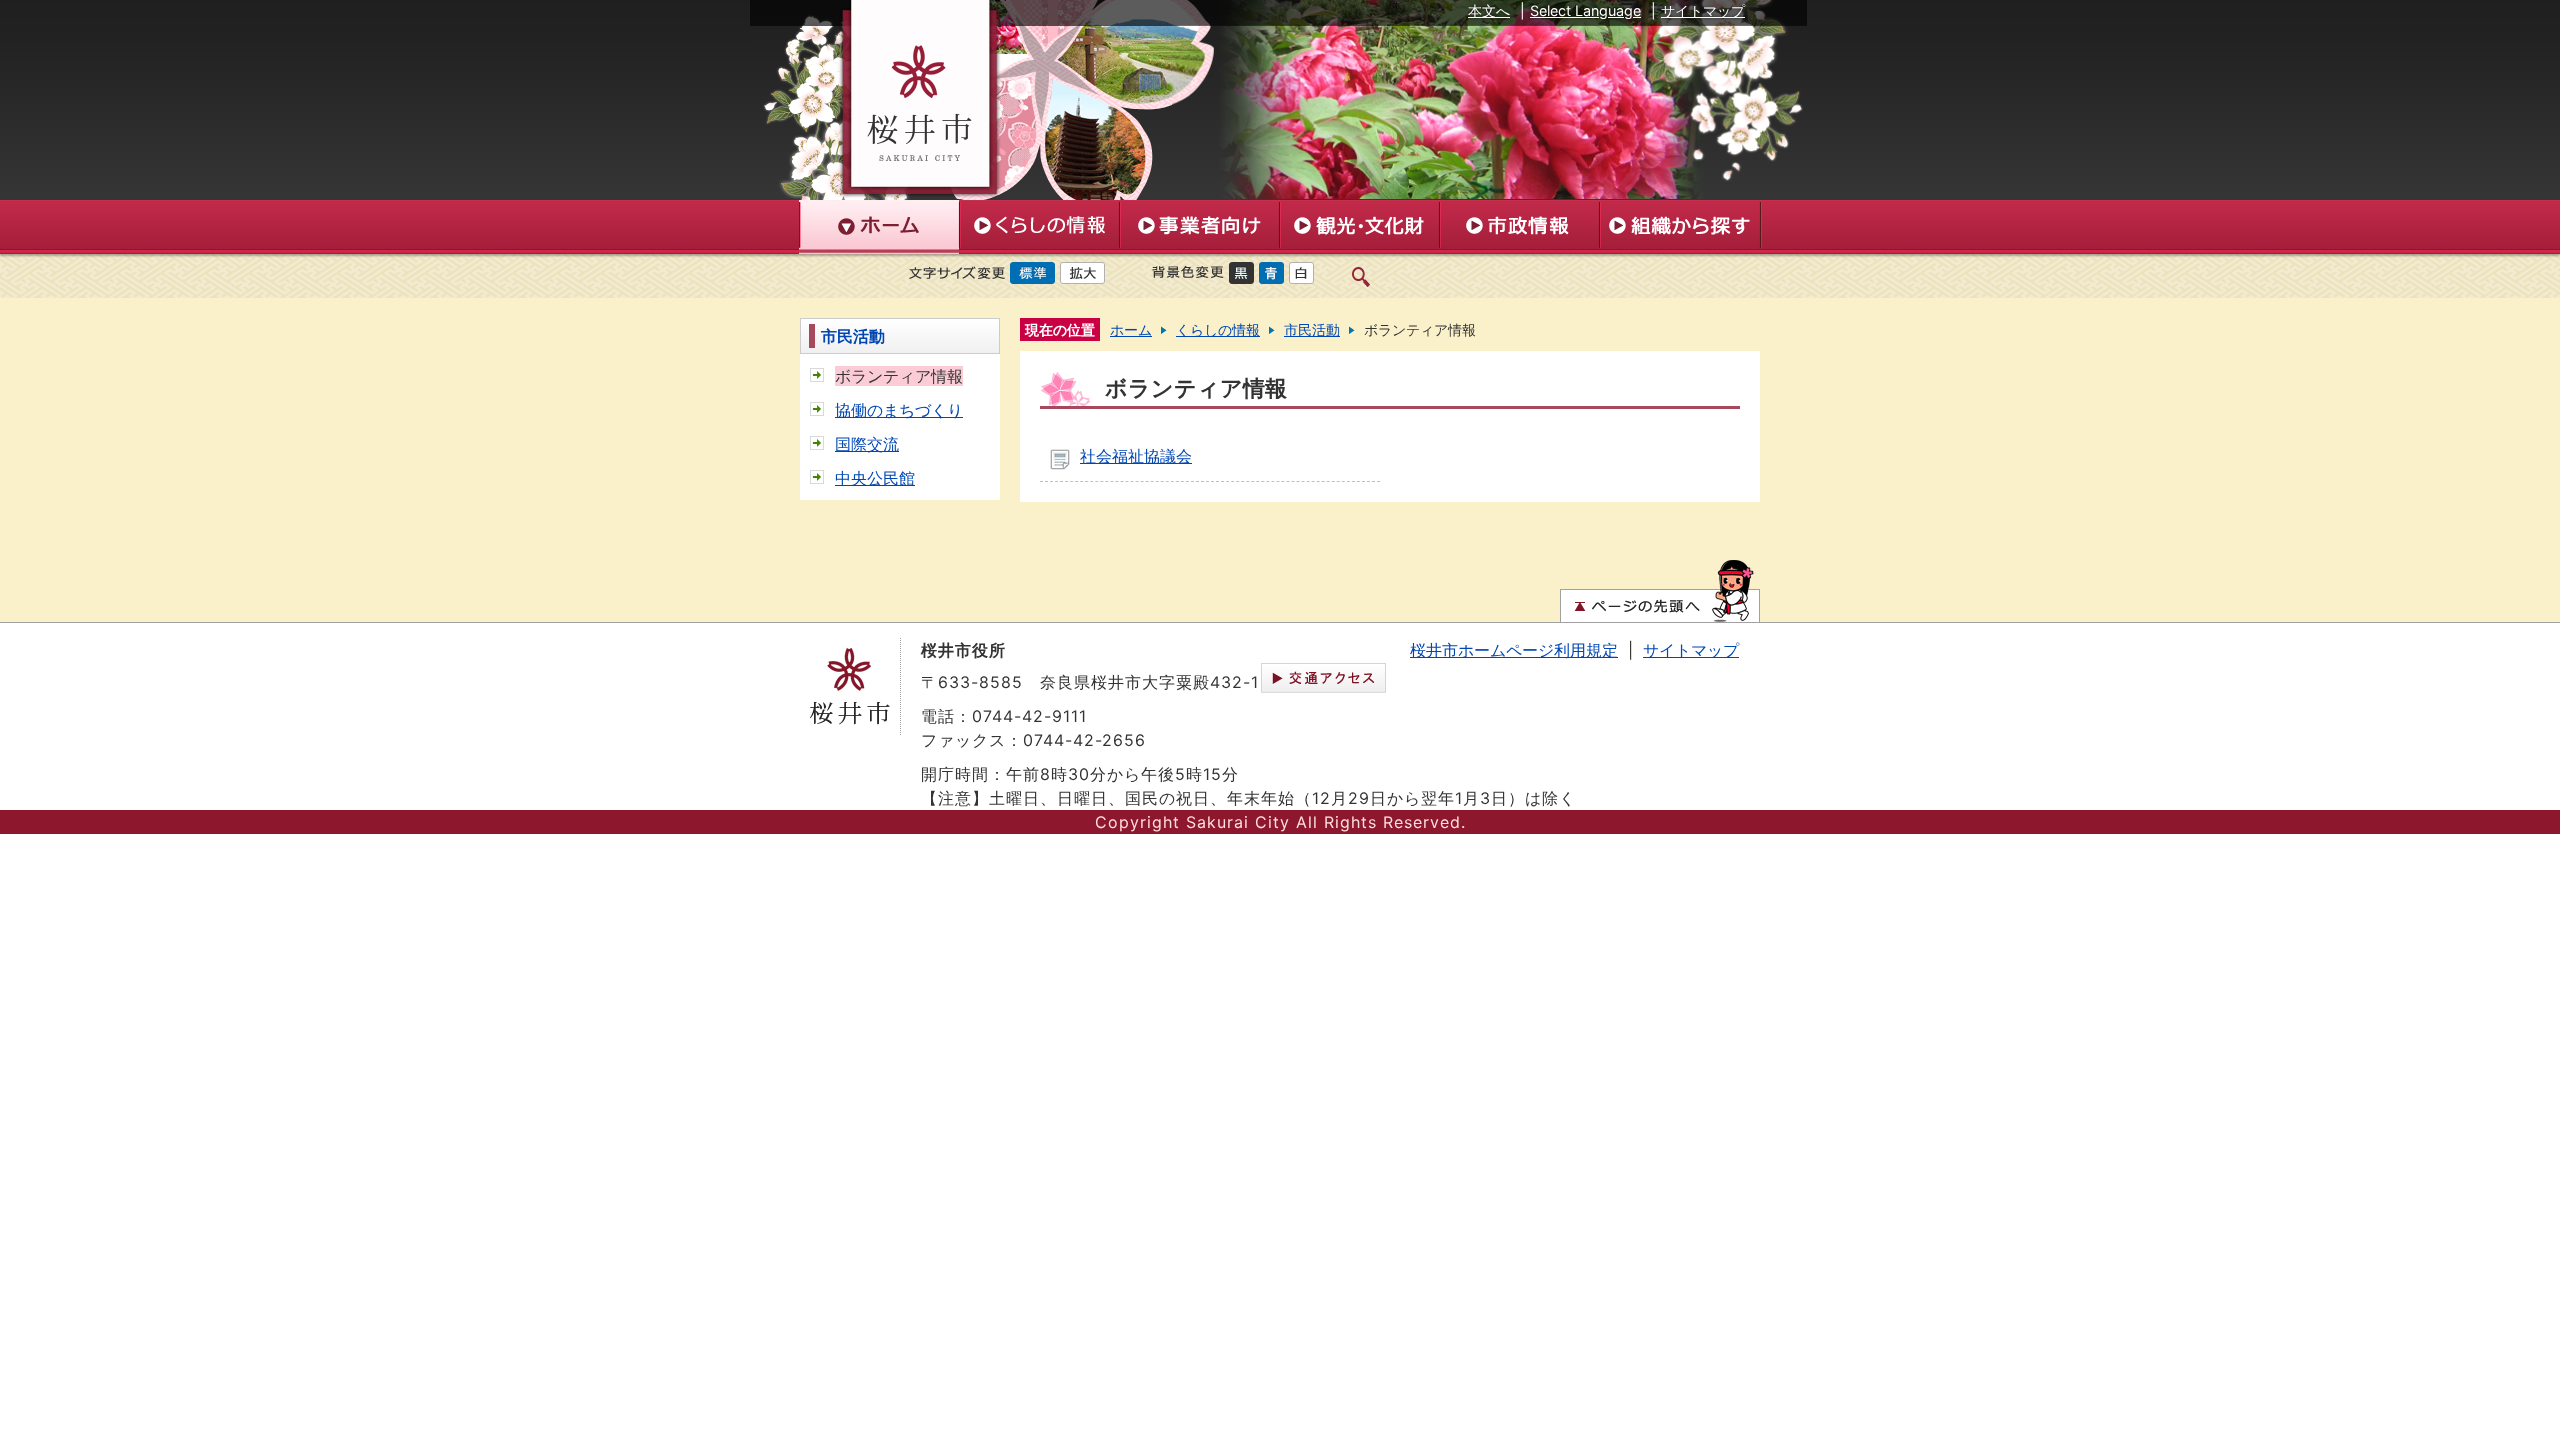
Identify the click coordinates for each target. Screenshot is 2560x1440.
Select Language (1585, 10)
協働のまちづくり (899, 410)
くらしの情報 (1218, 330)
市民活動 (853, 336)
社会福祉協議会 (1136, 456)
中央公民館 (875, 478)
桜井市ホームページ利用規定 (1514, 650)
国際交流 (867, 444)
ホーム (1131, 330)
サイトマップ (1703, 10)
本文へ (1489, 10)
